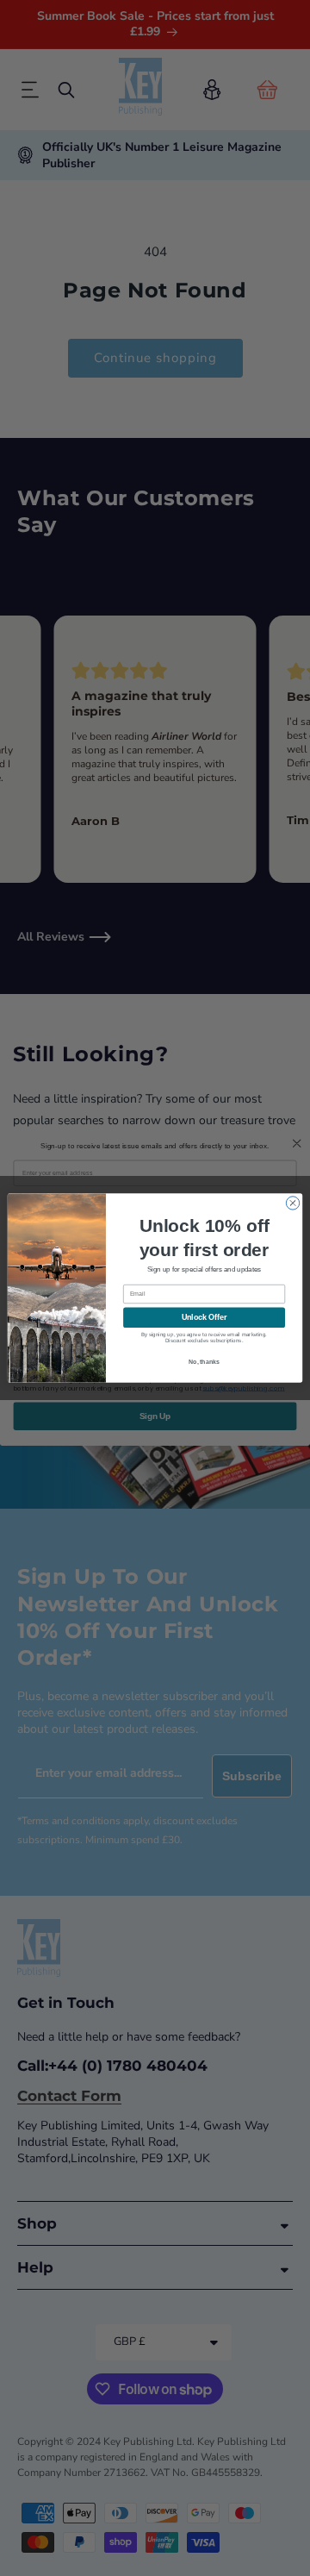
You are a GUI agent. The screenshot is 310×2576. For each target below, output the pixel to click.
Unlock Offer (205, 1317)
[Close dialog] (292, 1203)
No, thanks (204, 1362)
